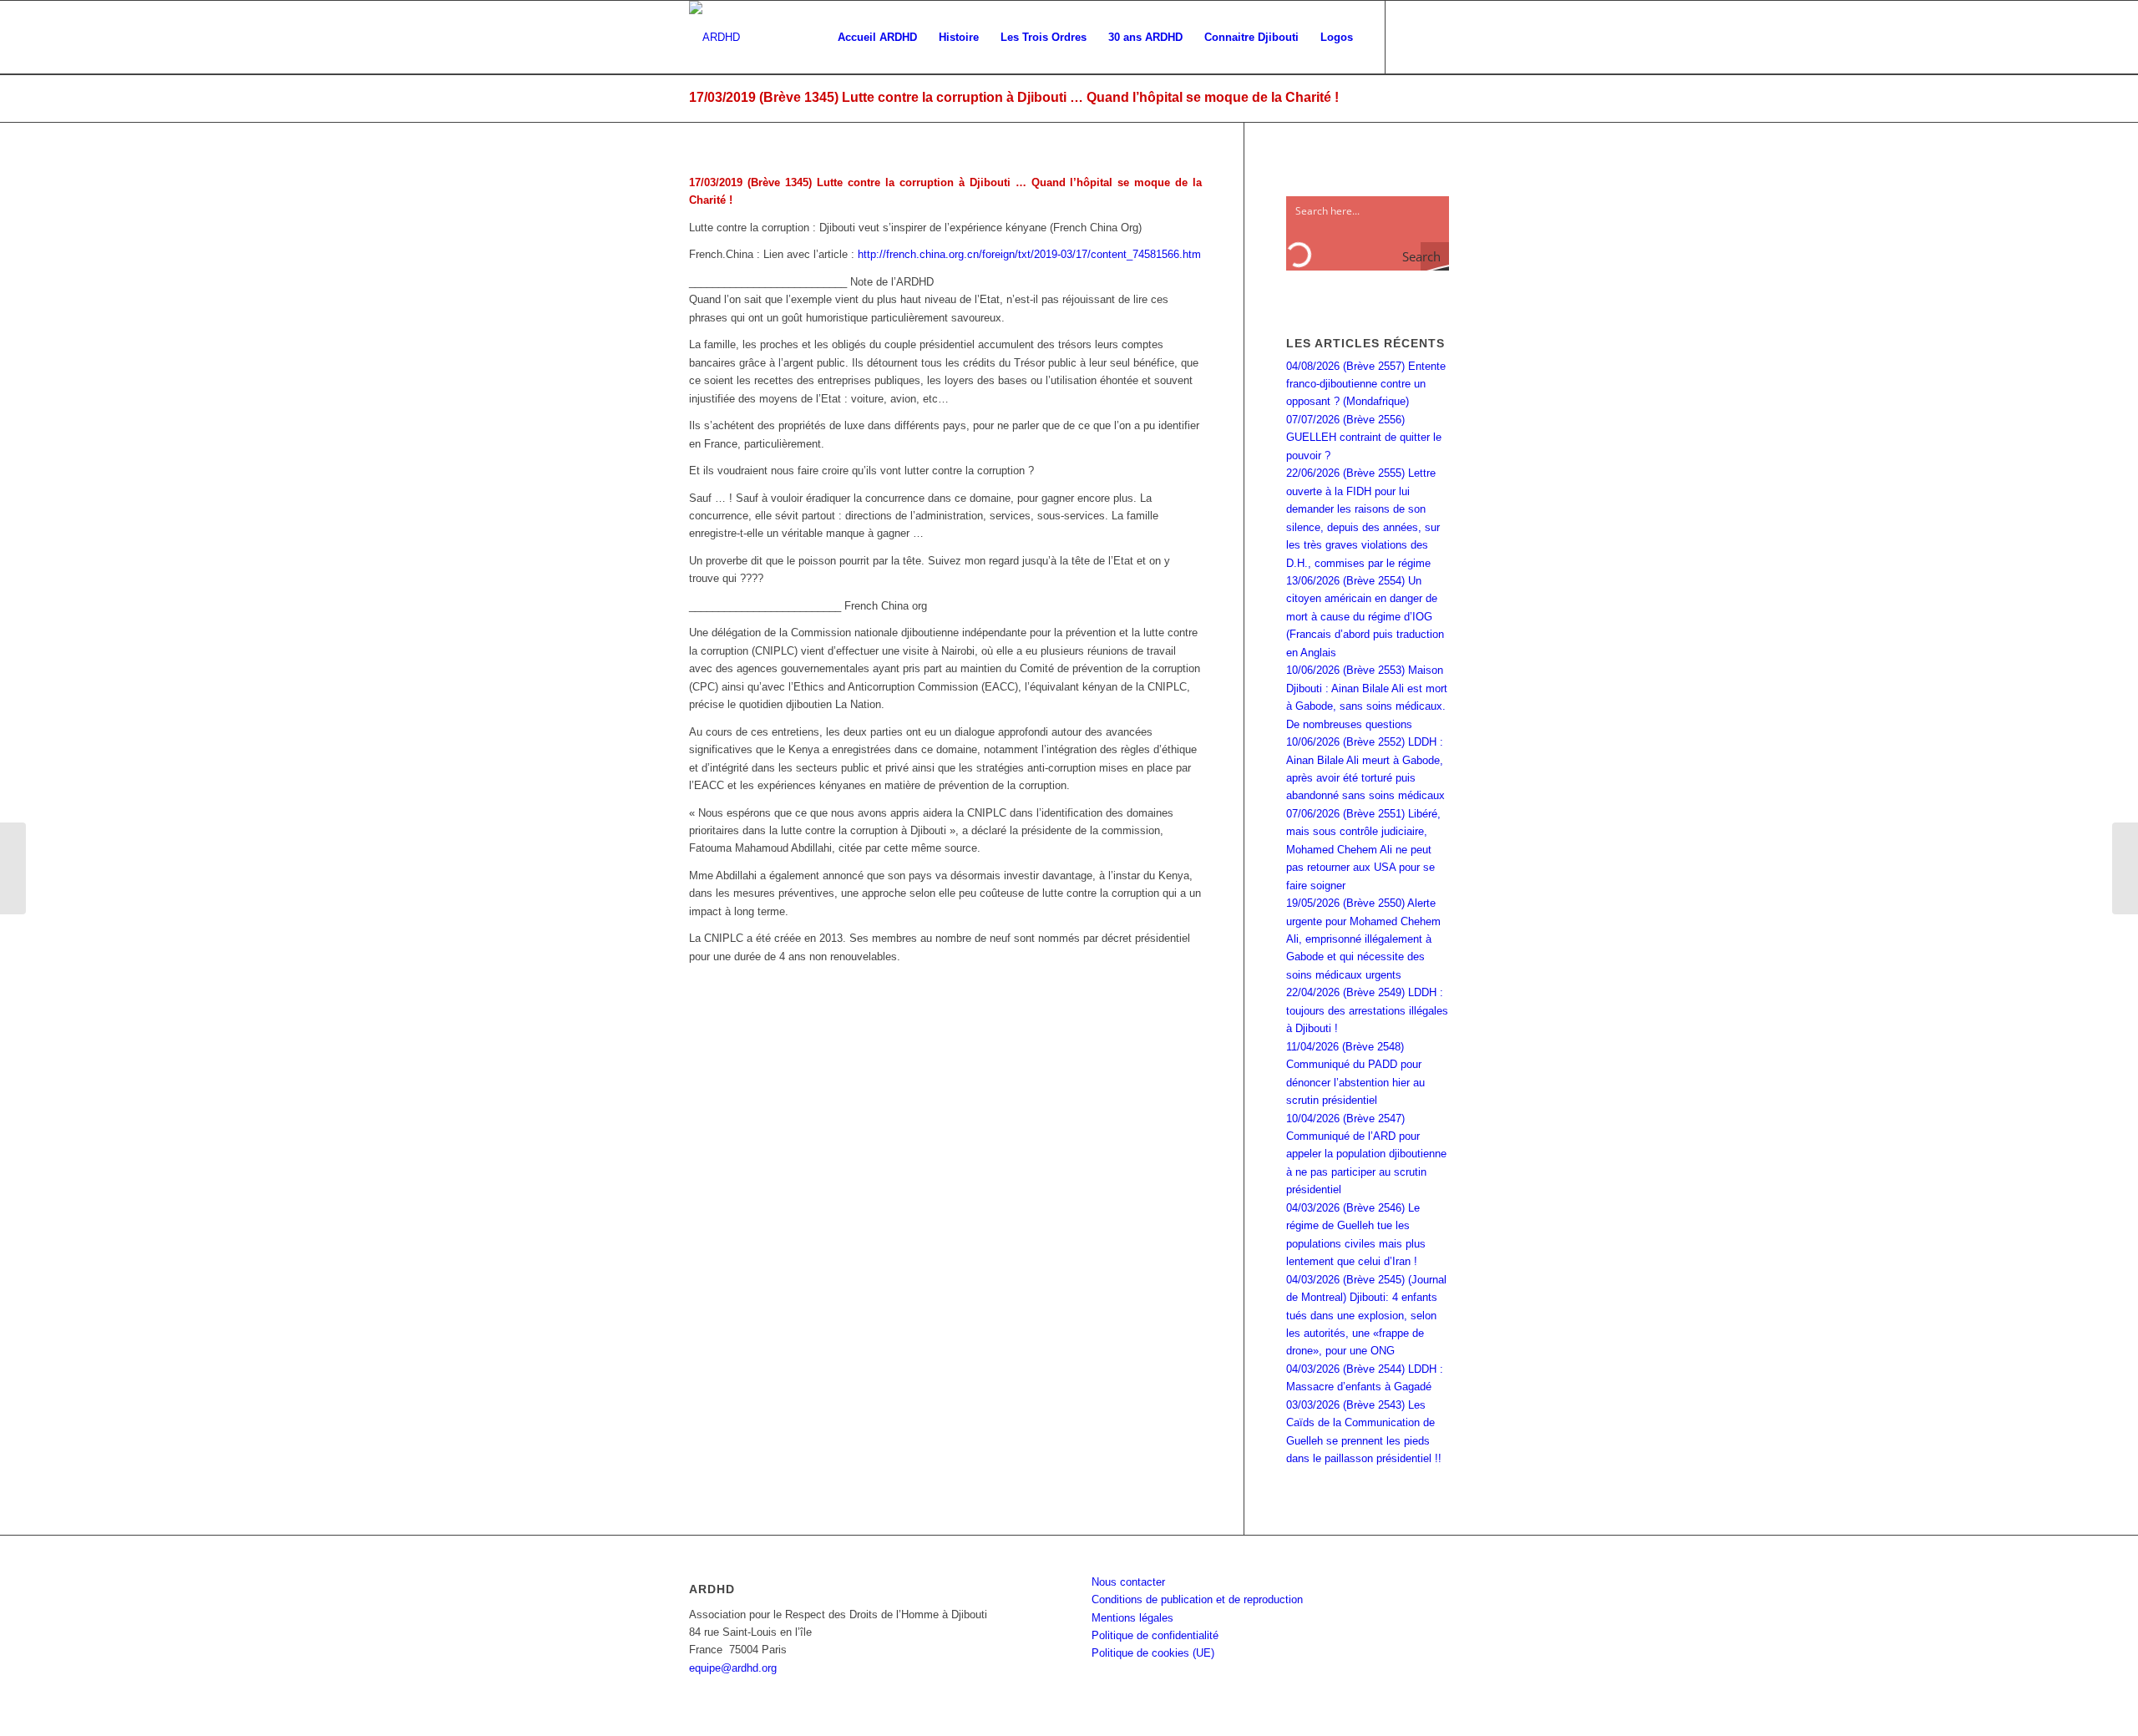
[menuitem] (877, 38)
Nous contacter (1128, 1582)
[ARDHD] (714, 38)
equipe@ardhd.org (733, 1668)
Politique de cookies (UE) (1153, 1653)
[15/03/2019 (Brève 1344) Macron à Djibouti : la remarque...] (13, 868)
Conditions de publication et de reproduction (1197, 1599)
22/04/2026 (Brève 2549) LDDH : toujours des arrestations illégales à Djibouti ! (1367, 1010)
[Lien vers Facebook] (1411, 37)
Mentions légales (1132, 1618)
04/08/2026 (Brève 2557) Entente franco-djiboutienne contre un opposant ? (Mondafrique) (1366, 384)
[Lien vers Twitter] (1436, 37)
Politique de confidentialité (1155, 1635)
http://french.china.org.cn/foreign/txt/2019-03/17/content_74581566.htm (1029, 254)
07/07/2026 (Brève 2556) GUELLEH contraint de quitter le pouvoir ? (1364, 438)
